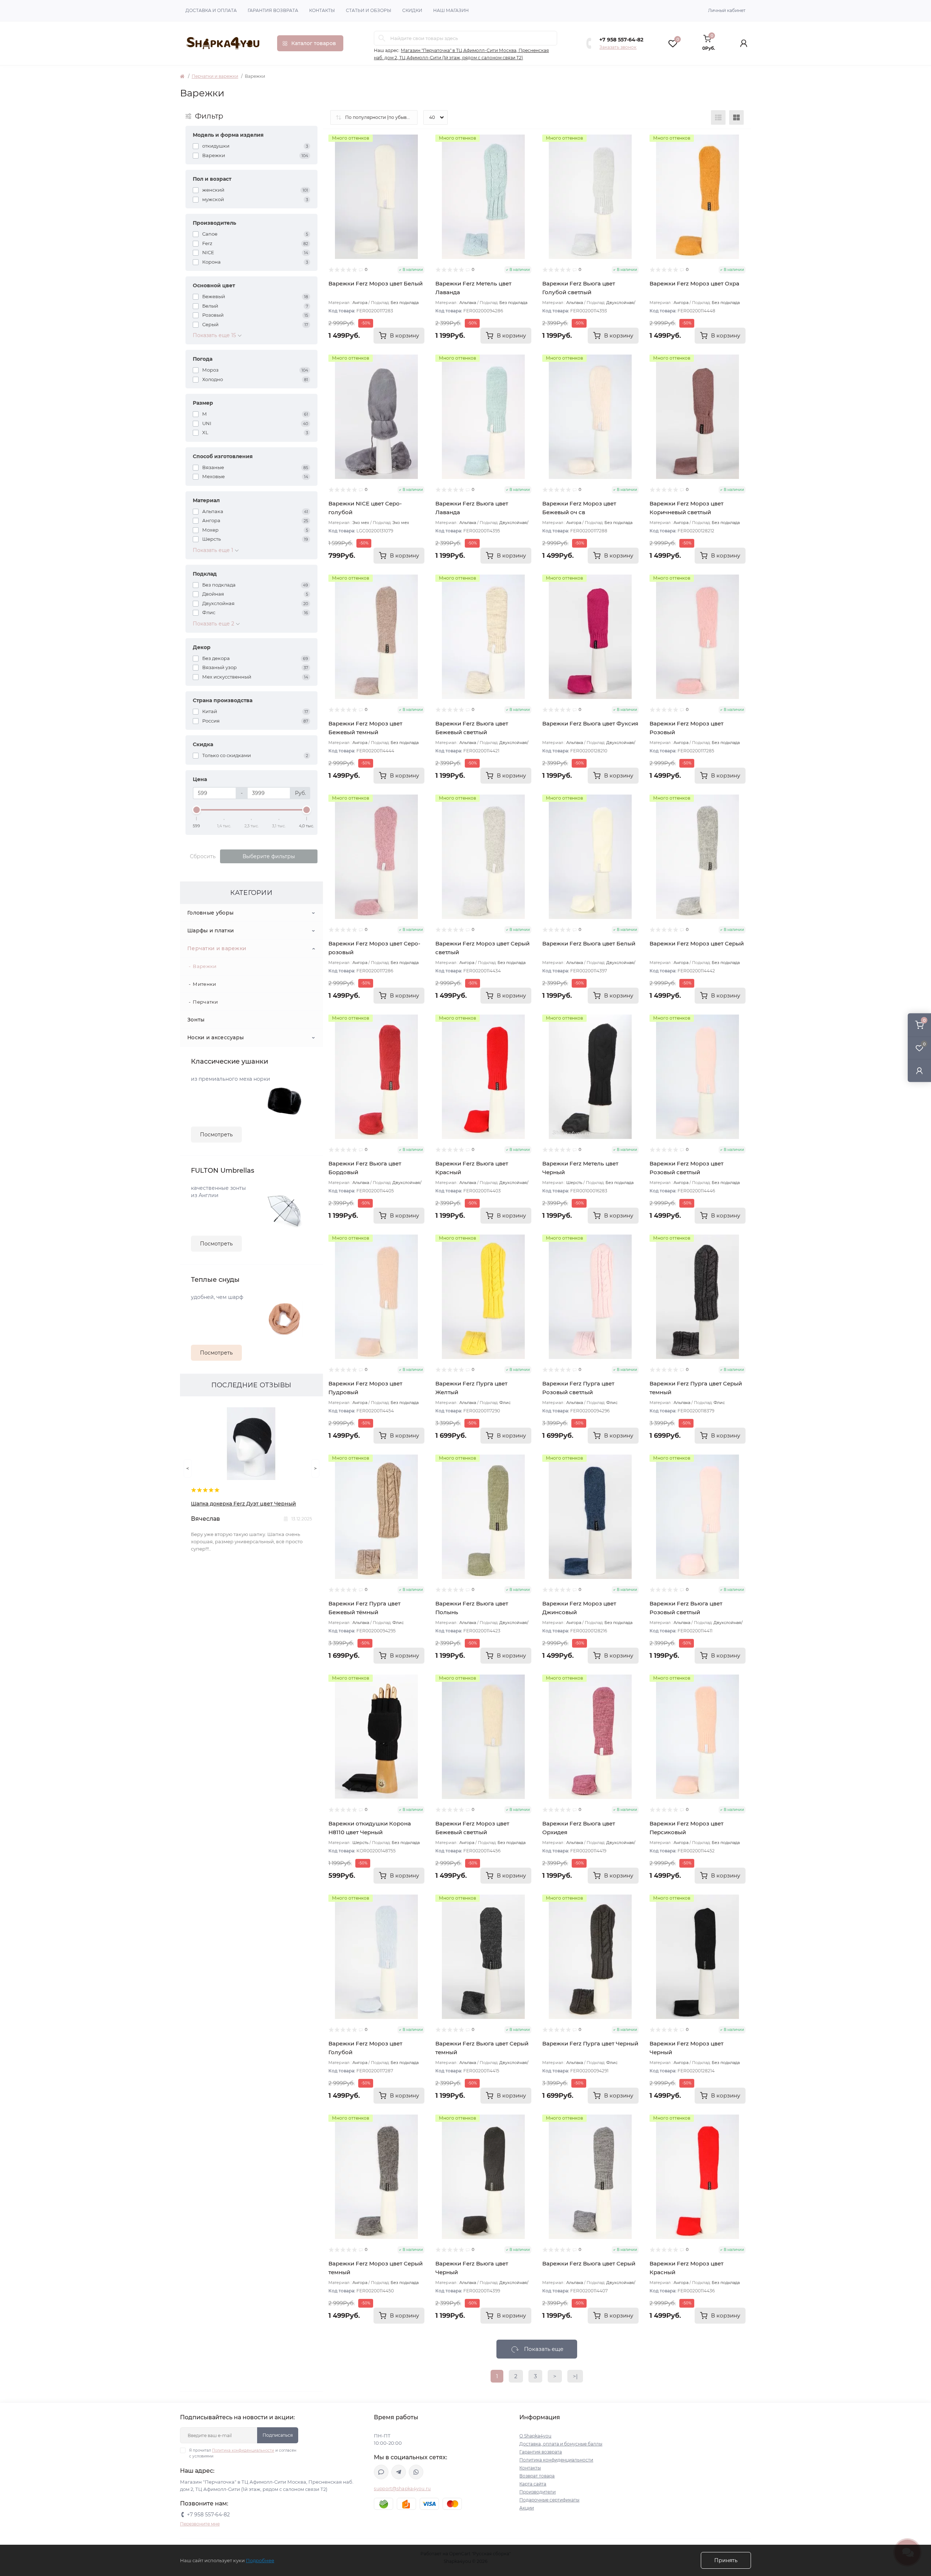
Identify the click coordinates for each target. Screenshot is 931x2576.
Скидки (412, 10)
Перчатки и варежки (215, 76)
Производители (538, 2492)
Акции (527, 2508)
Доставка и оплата (211, 10)
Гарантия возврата (273, 10)
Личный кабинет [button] (727, 10)
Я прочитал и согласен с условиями (243, 2453)
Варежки (205, 966)
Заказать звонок (618, 47)
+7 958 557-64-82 (621, 40)
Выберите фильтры (269, 856)
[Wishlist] (419, 154)
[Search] (382, 38)
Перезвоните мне (200, 2524)
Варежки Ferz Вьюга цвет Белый (589, 943)
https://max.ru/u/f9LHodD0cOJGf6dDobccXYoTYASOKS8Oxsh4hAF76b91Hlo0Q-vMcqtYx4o (381, 2472)
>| (575, 2376)
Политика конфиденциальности (243, 2450)
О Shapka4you (535, 2436)
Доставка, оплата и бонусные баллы (561, 2444)
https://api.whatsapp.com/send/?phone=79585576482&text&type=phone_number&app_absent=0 (416, 2472)
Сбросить (203, 856)
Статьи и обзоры (369, 10)
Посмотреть (216, 1135)
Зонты (196, 1020)
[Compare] (419, 168)
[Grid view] (736, 117)
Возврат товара (537, 2476)
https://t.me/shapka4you (399, 2472)
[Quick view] (419, 140)
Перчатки (205, 1002)
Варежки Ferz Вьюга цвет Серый (589, 2263)
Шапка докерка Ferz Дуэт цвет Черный (243, 1504)
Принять (726, 2560)
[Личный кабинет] (919, 1071)
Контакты (322, 10)
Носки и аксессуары (215, 1037)
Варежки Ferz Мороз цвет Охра (694, 283)
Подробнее (260, 2560)
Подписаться (278, 2435)
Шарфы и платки (211, 931)
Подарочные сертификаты (549, 2500)
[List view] (718, 117)
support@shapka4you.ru (402, 2489)
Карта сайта (533, 2484)
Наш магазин (451, 10)
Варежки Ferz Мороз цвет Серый (697, 943)
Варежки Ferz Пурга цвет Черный (590, 2043)
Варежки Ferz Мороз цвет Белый (375, 283)
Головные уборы (210, 913)
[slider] (197, 810)
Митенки (204, 984)
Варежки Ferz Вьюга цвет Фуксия (590, 723)
